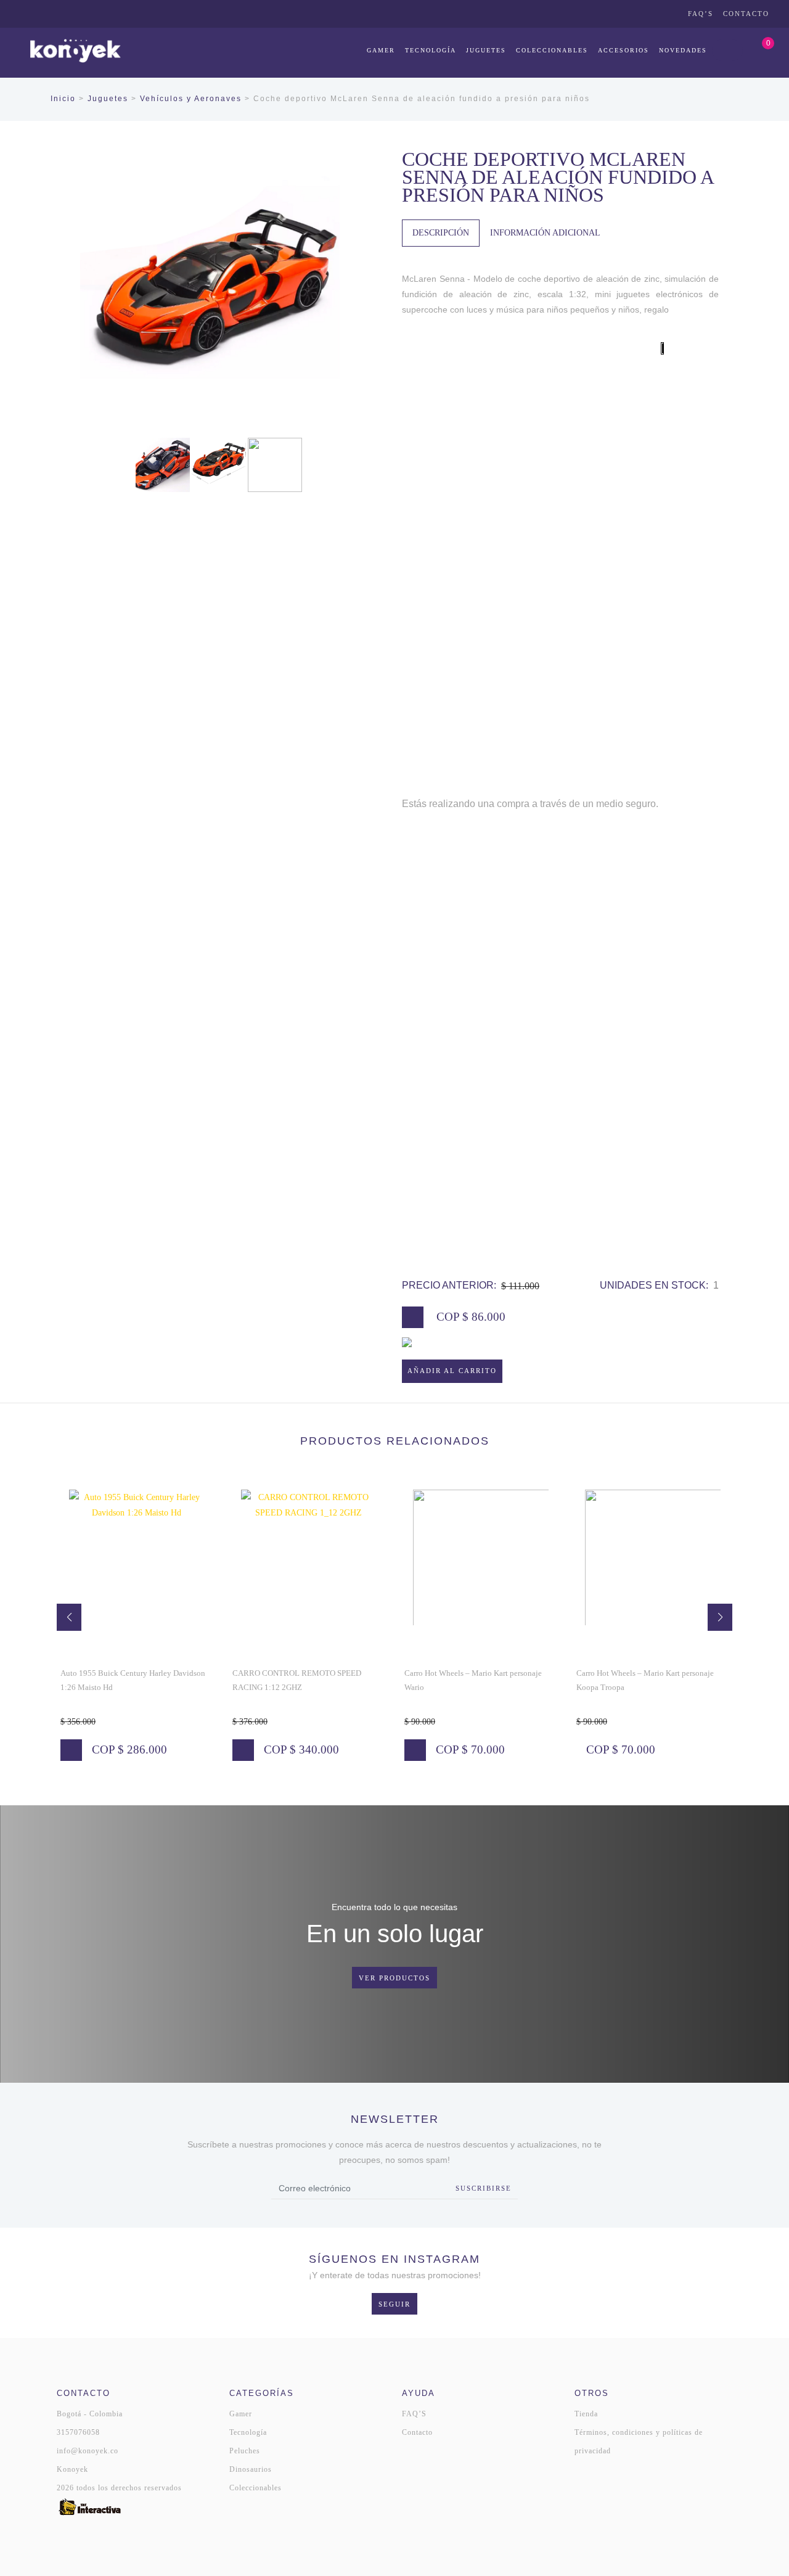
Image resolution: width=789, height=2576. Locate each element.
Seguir (394, 2304)
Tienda (586, 2414)
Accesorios (623, 50)
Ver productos (394, 1978)
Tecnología (431, 50)
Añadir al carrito (452, 1371)
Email (669, 14)
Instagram (635, 14)
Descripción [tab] (441, 233)
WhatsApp (618, 14)
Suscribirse (484, 2188)
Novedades (683, 50)
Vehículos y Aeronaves (191, 99)
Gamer (381, 50)
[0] (756, 50)
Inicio (63, 99)
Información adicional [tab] (545, 233)
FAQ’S (701, 14)
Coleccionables (552, 50)
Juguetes (486, 50)
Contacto (746, 14)
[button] (69, 1617)
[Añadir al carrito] (71, 1750)
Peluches (245, 2451)
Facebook (652, 14)
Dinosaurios (251, 2469)
